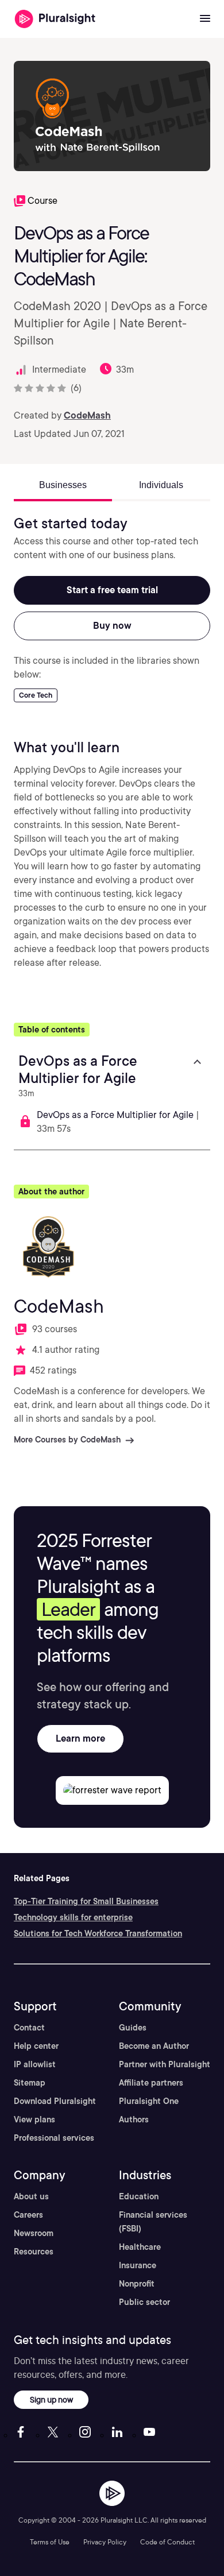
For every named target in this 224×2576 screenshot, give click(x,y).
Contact (29, 2028)
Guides (133, 2028)
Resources (34, 2252)
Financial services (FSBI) (153, 2222)
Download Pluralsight (55, 2101)
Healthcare (140, 2247)
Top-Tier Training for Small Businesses (86, 1901)
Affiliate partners (151, 2083)
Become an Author (154, 2046)
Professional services (54, 2138)
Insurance (138, 2265)
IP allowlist (35, 2064)
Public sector (144, 2302)
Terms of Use (50, 2542)
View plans (34, 2119)
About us (31, 2196)
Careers (28, 2215)
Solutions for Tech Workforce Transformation (98, 1933)
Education (139, 2196)
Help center (36, 2046)
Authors (134, 2119)
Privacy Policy (105, 2542)
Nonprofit (137, 2284)
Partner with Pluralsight (165, 2064)
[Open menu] (205, 19)
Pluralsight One (149, 2101)
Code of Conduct (167, 2542)
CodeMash (87, 415)
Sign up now (51, 2399)
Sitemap (30, 2083)
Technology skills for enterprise (73, 1917)
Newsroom (34, 2233)
